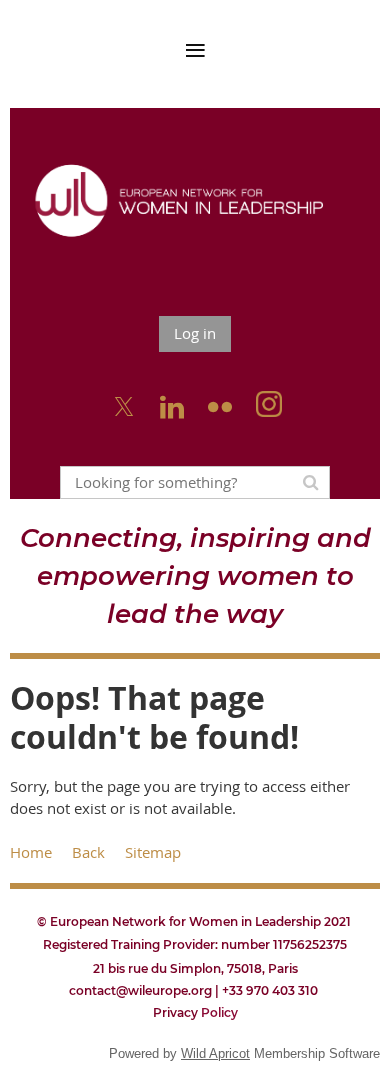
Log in (195, 333)
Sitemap (153, 852)
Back (88, 852)
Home (31, 852)
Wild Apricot (215, 1053)
